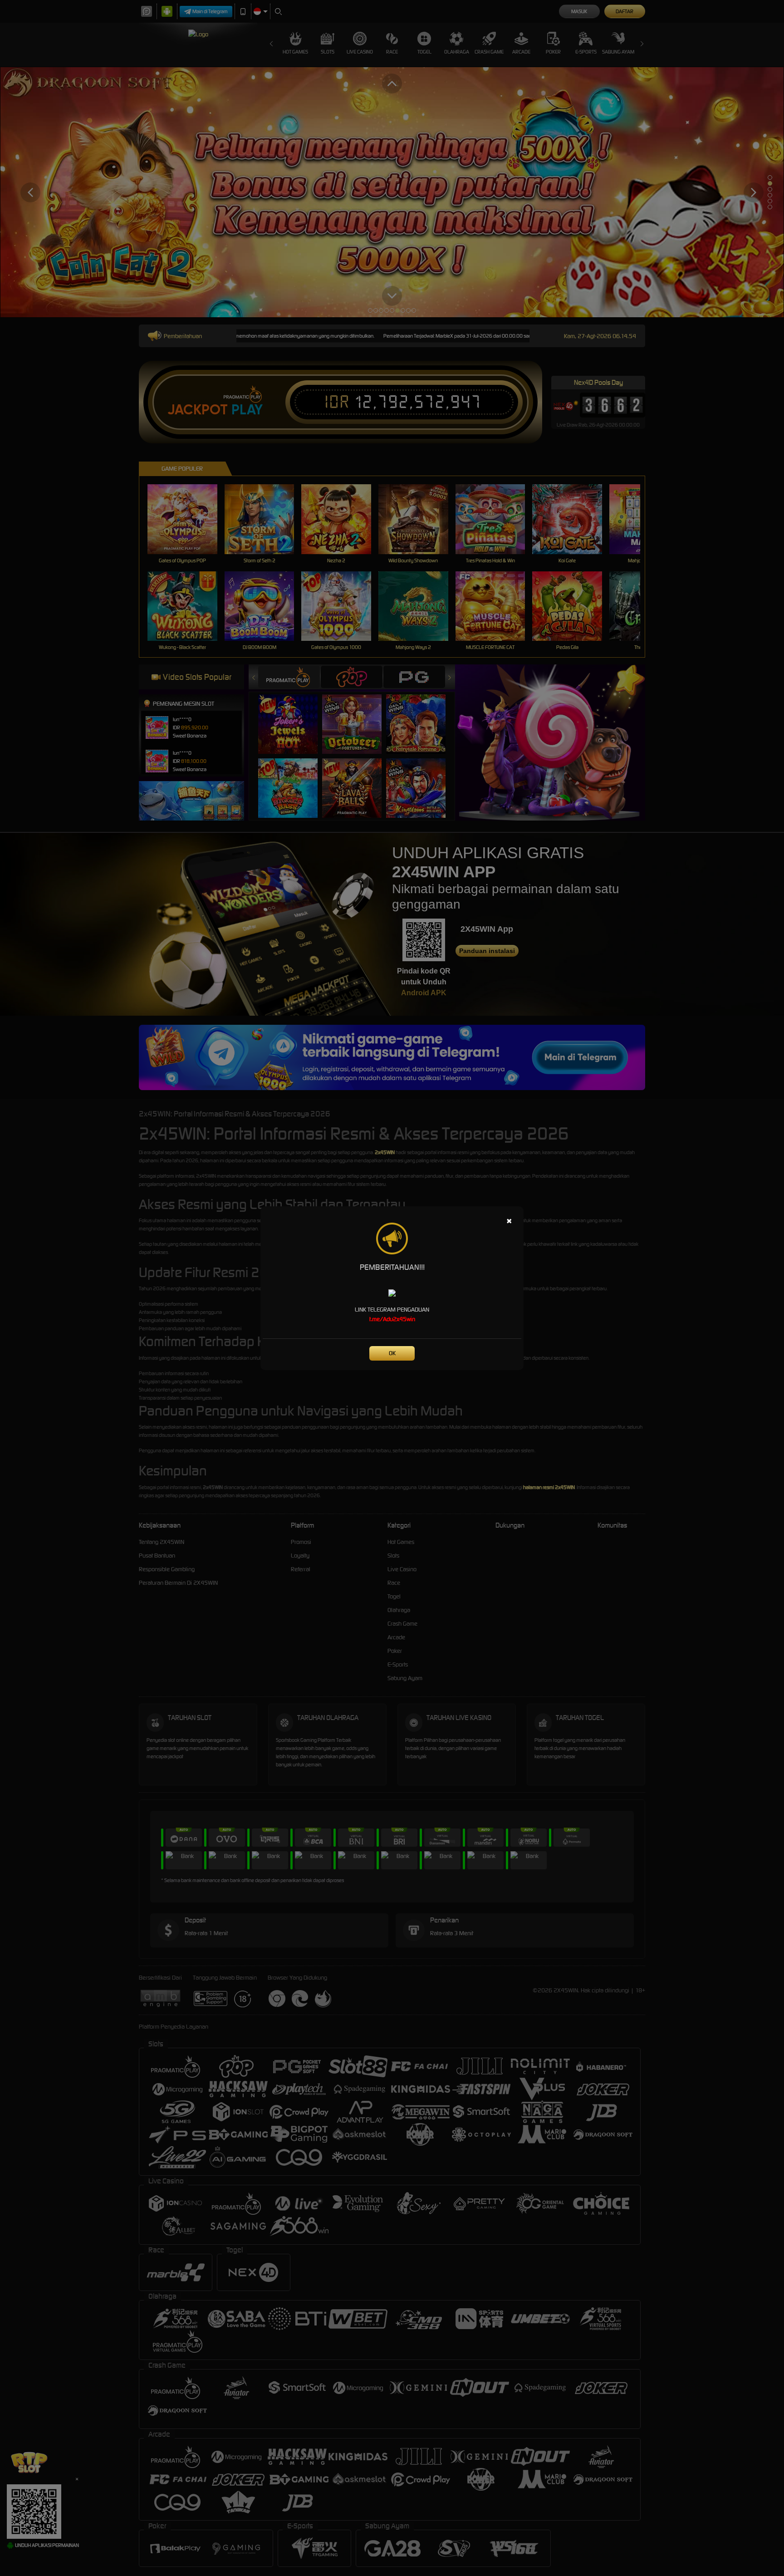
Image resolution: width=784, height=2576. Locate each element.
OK (392, 1353)
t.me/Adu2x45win (392, 1319)
